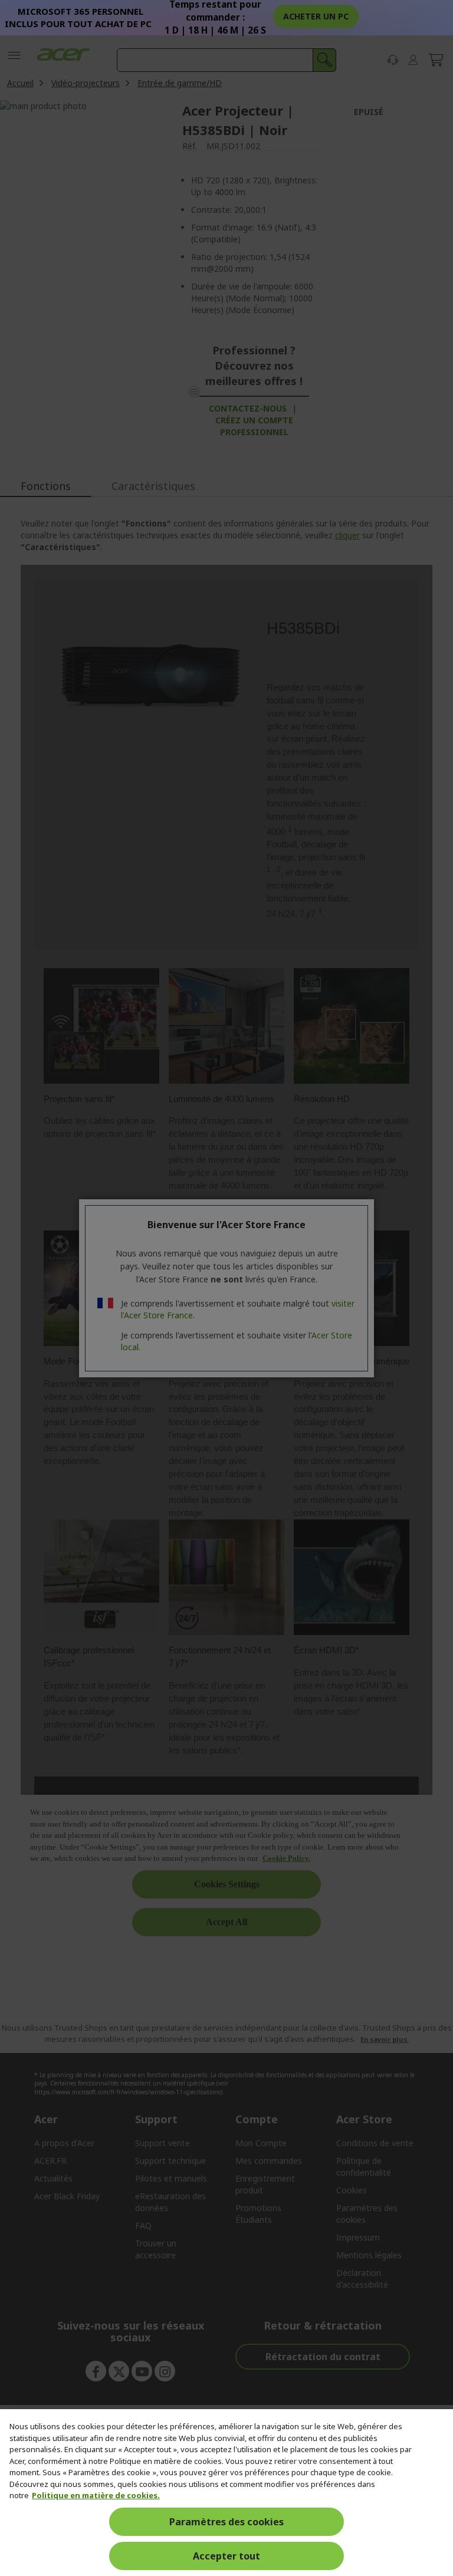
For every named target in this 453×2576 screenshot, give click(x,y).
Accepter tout (226, 2556)
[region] (226, 2493)
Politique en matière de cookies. (96, 2495)
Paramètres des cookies (226, 2522)
